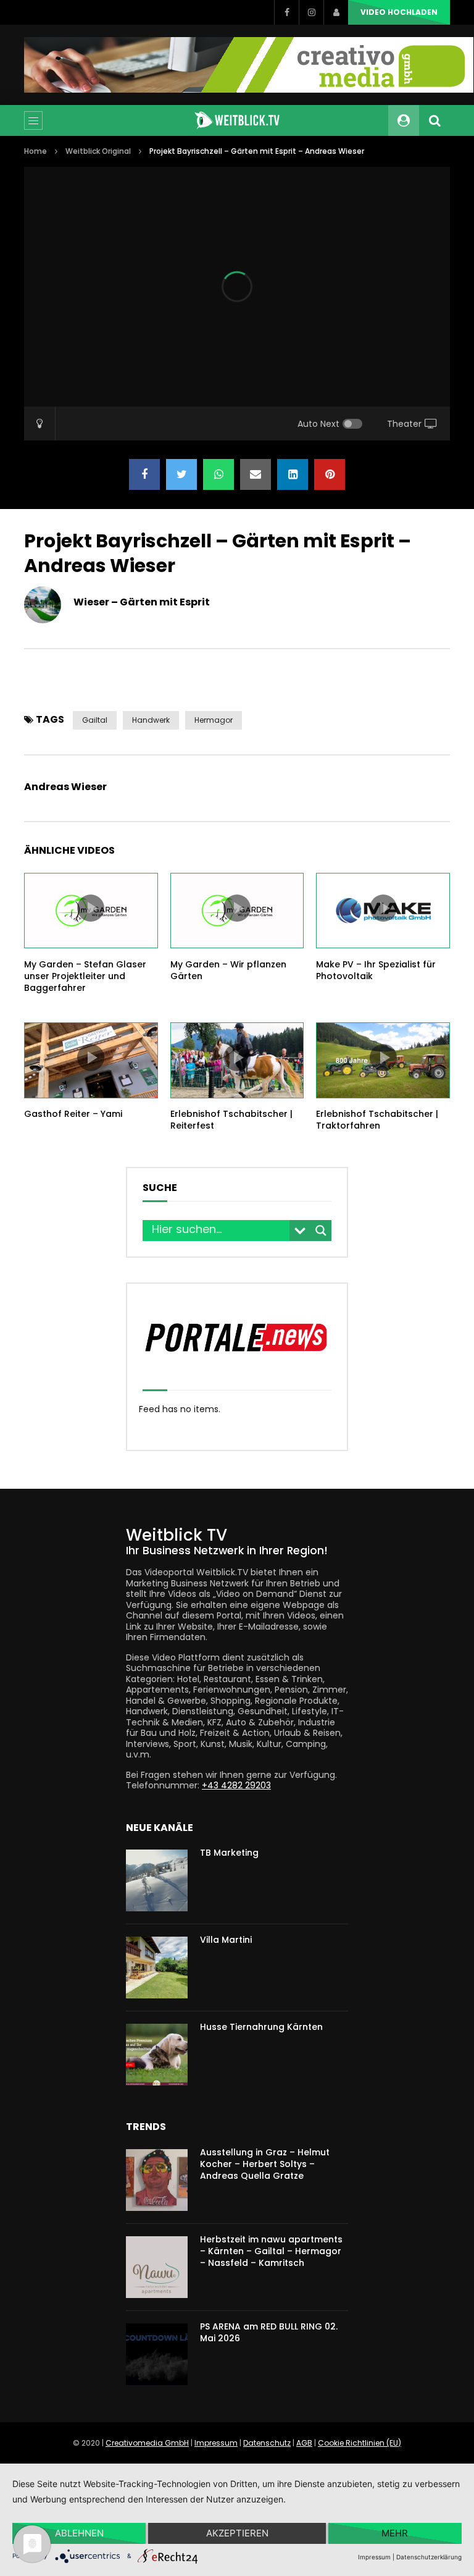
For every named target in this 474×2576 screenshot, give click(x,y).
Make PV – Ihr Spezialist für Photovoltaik (376, 970)
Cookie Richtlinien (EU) (360, 2443)
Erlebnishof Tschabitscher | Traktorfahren (377, 1120)
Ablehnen (79, 2533)
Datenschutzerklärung (429, 2557)
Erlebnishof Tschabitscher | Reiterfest (231, 1120)
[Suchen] (434, 120)
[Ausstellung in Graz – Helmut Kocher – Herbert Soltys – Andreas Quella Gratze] (157, 2180)
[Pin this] (330, 474)
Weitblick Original (98, 151)
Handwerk (151, 720)
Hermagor (214, 720)
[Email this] (256, 474)
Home (35, 151)
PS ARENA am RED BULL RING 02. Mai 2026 (269, 2332)
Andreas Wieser (65, 787)
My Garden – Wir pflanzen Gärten (228, 970)
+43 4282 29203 (236, 1785)
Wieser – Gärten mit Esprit (142, 602)
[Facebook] (286, 12)
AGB (304, 2443)
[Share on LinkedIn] (293, 474)
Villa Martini (226, 1940)
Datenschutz (267, 2443)
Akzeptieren (237, 2533)
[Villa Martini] (157, 1968)
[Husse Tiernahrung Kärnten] (157, 2055)
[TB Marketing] (157, 1880)
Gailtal (95, 720)
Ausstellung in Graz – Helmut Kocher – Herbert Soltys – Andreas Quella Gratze (265, 2164)
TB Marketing (229, 1853)
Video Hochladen (399, 12)
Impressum (216, 2443)
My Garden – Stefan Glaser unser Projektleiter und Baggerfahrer (85, 976)
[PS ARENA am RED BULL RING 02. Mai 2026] (157, 2354)
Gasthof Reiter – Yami (73, 1114)
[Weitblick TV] (237, 120)
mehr (395, 2533)
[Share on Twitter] (181, 474)
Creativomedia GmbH (147, 2443)
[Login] (336, 12)
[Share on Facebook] (144, 474)
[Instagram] (311, 12)
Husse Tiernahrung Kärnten (261, 2027)
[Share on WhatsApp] (218, 474)
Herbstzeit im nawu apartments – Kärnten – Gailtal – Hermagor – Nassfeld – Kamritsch (271, 2251)
